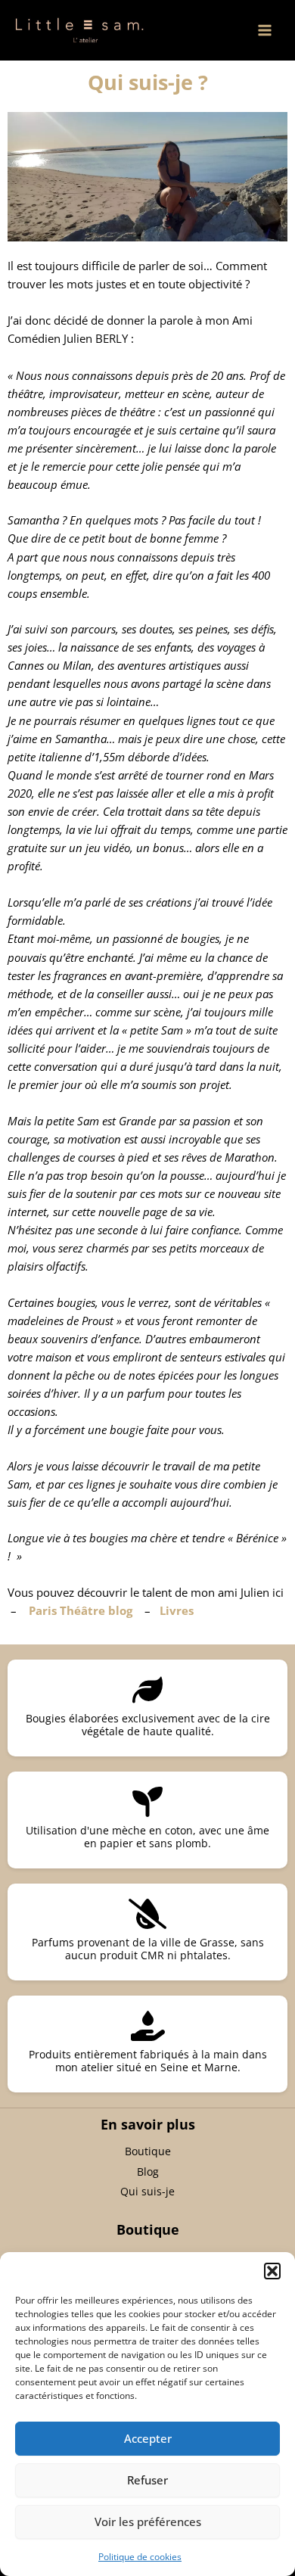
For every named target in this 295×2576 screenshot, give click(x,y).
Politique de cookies (140, 2557)
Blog (148, 2172)
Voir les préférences (148, 2522)
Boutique (148, 2151)
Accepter (148, 2438)
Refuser (147, 2480)
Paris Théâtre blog (81, 1610)
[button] (272, 2271)
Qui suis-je (147, 2191)
